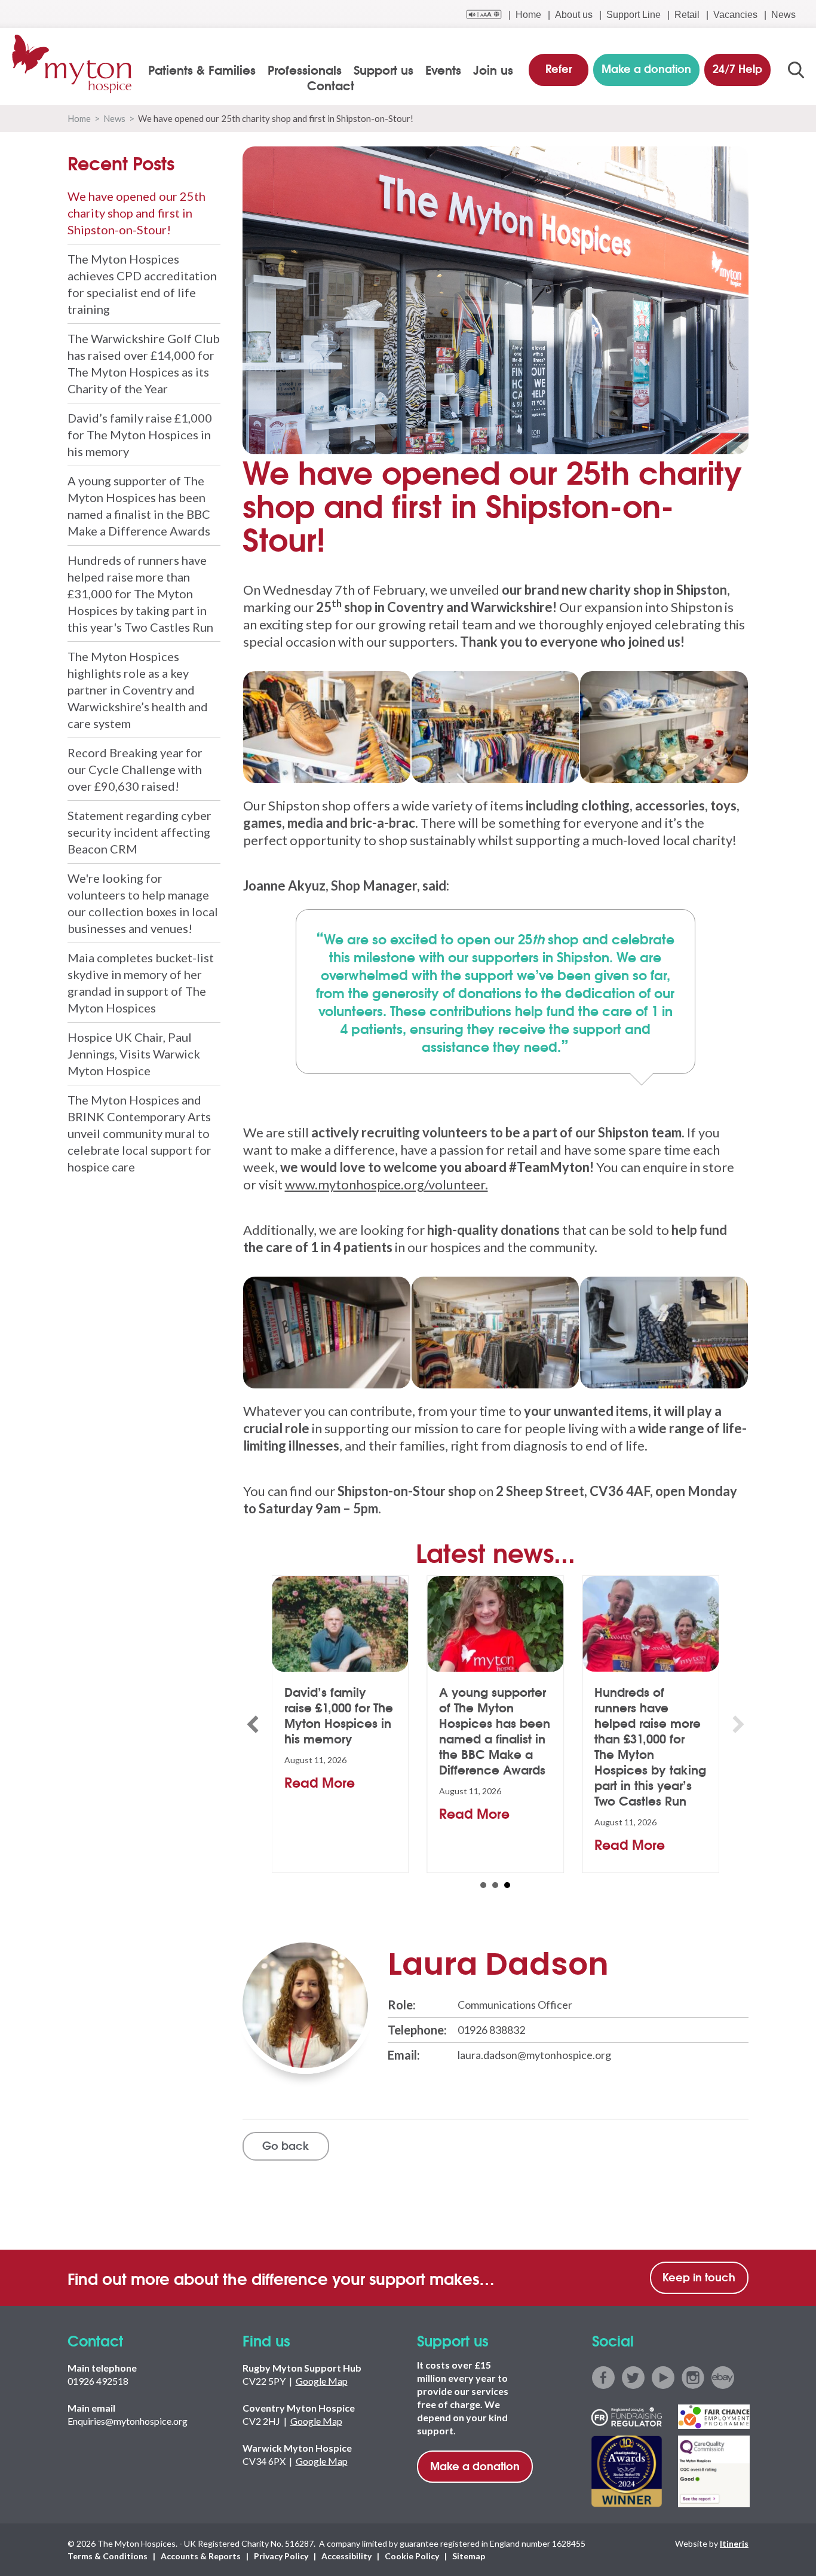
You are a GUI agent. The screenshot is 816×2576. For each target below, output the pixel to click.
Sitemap (469, 2556)
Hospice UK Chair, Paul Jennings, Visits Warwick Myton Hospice (134, 1054)
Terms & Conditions (108, 2556)
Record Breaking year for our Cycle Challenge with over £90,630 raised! (135, 769)
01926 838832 (491, 2030)
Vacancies (735, 15)
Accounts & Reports (201, 2556)
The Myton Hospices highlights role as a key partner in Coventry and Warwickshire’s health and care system (138, 690)
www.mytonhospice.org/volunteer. (386, 1184)
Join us (493, 69)
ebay (723, 2378)
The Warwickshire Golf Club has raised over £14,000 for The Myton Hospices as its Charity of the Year (144, 363)
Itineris (734, 2543)
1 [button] (483, 1885)
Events (443, 69)
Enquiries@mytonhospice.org (128, 2421)
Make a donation (475, 2465)
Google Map (322, 2381)
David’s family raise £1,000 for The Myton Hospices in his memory (140, 435)
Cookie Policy (412, 2556)
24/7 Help (737, 68)
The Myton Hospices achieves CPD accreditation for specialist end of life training (142, 284)
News (783, 15)
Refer (559, 68)
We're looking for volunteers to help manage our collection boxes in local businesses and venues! (143, 903)
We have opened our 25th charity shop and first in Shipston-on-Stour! (136, 213)
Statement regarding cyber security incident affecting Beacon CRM (139, 832)
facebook (603, 2378)
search (796, 70)
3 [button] (507, 1885)
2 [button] (495, 1885)
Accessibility (346, 2556)
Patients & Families (202, 69)
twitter (633, 2378)
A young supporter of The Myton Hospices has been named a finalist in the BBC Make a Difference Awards (139, 506)
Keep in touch (699, 2277)
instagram (693, 2378)
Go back (286, 2145)
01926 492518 (98, 2381)
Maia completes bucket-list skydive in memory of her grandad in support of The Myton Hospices (141, 983)
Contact (331, 85)
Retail (687, 15)
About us (574, 15)
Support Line (634, 15)
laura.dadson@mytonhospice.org (534, 2055)
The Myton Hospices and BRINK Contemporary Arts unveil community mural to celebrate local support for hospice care (139, 1133)
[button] (253, 1724)
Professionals (305, 69)
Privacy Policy (281, 2556)
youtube (663, 2378)
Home (528, 15)
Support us (384, 69)
